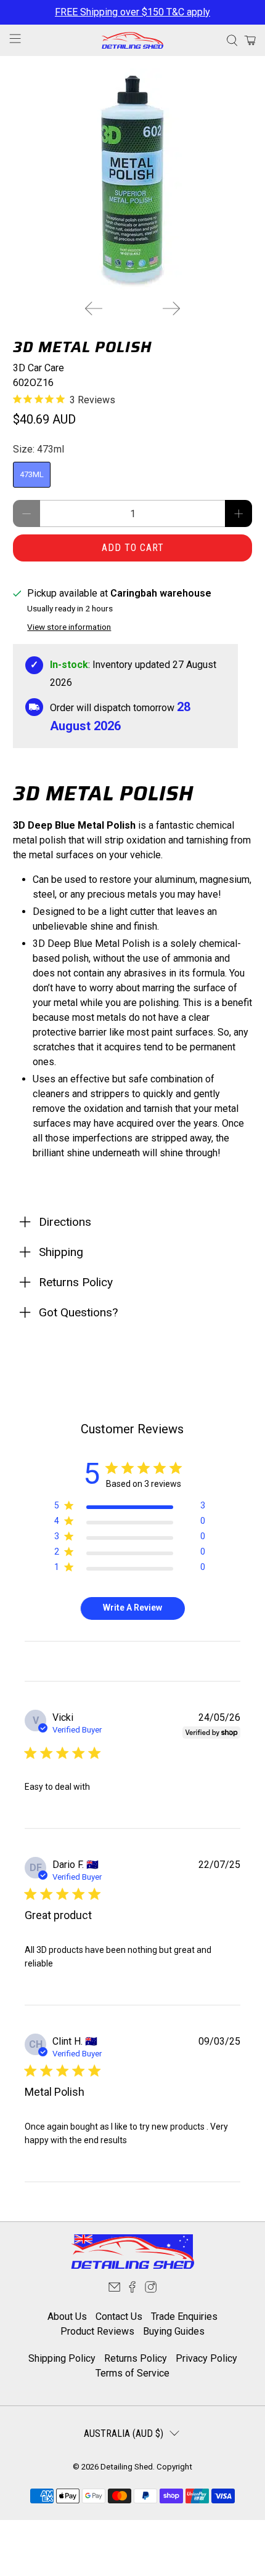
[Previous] (94, 308)
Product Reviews (97, 2331)
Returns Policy (136, 2358)
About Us (67, 2316)
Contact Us (119, 2316)
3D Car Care (39, 368)
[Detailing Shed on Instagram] (151, 2289)
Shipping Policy (62, 2358)
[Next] (171, 308)
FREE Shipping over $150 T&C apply (132, 12)
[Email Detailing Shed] (114, 2289)
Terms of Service (132, 2373)
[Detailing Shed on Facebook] (132, 2289)
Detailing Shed (127, 2467)
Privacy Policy (206, 2358)
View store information (69, 627)
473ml (32, 474)
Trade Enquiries (184, 2316)
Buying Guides (174, 2331)
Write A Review (132, 1608)
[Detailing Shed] (133, 40)
